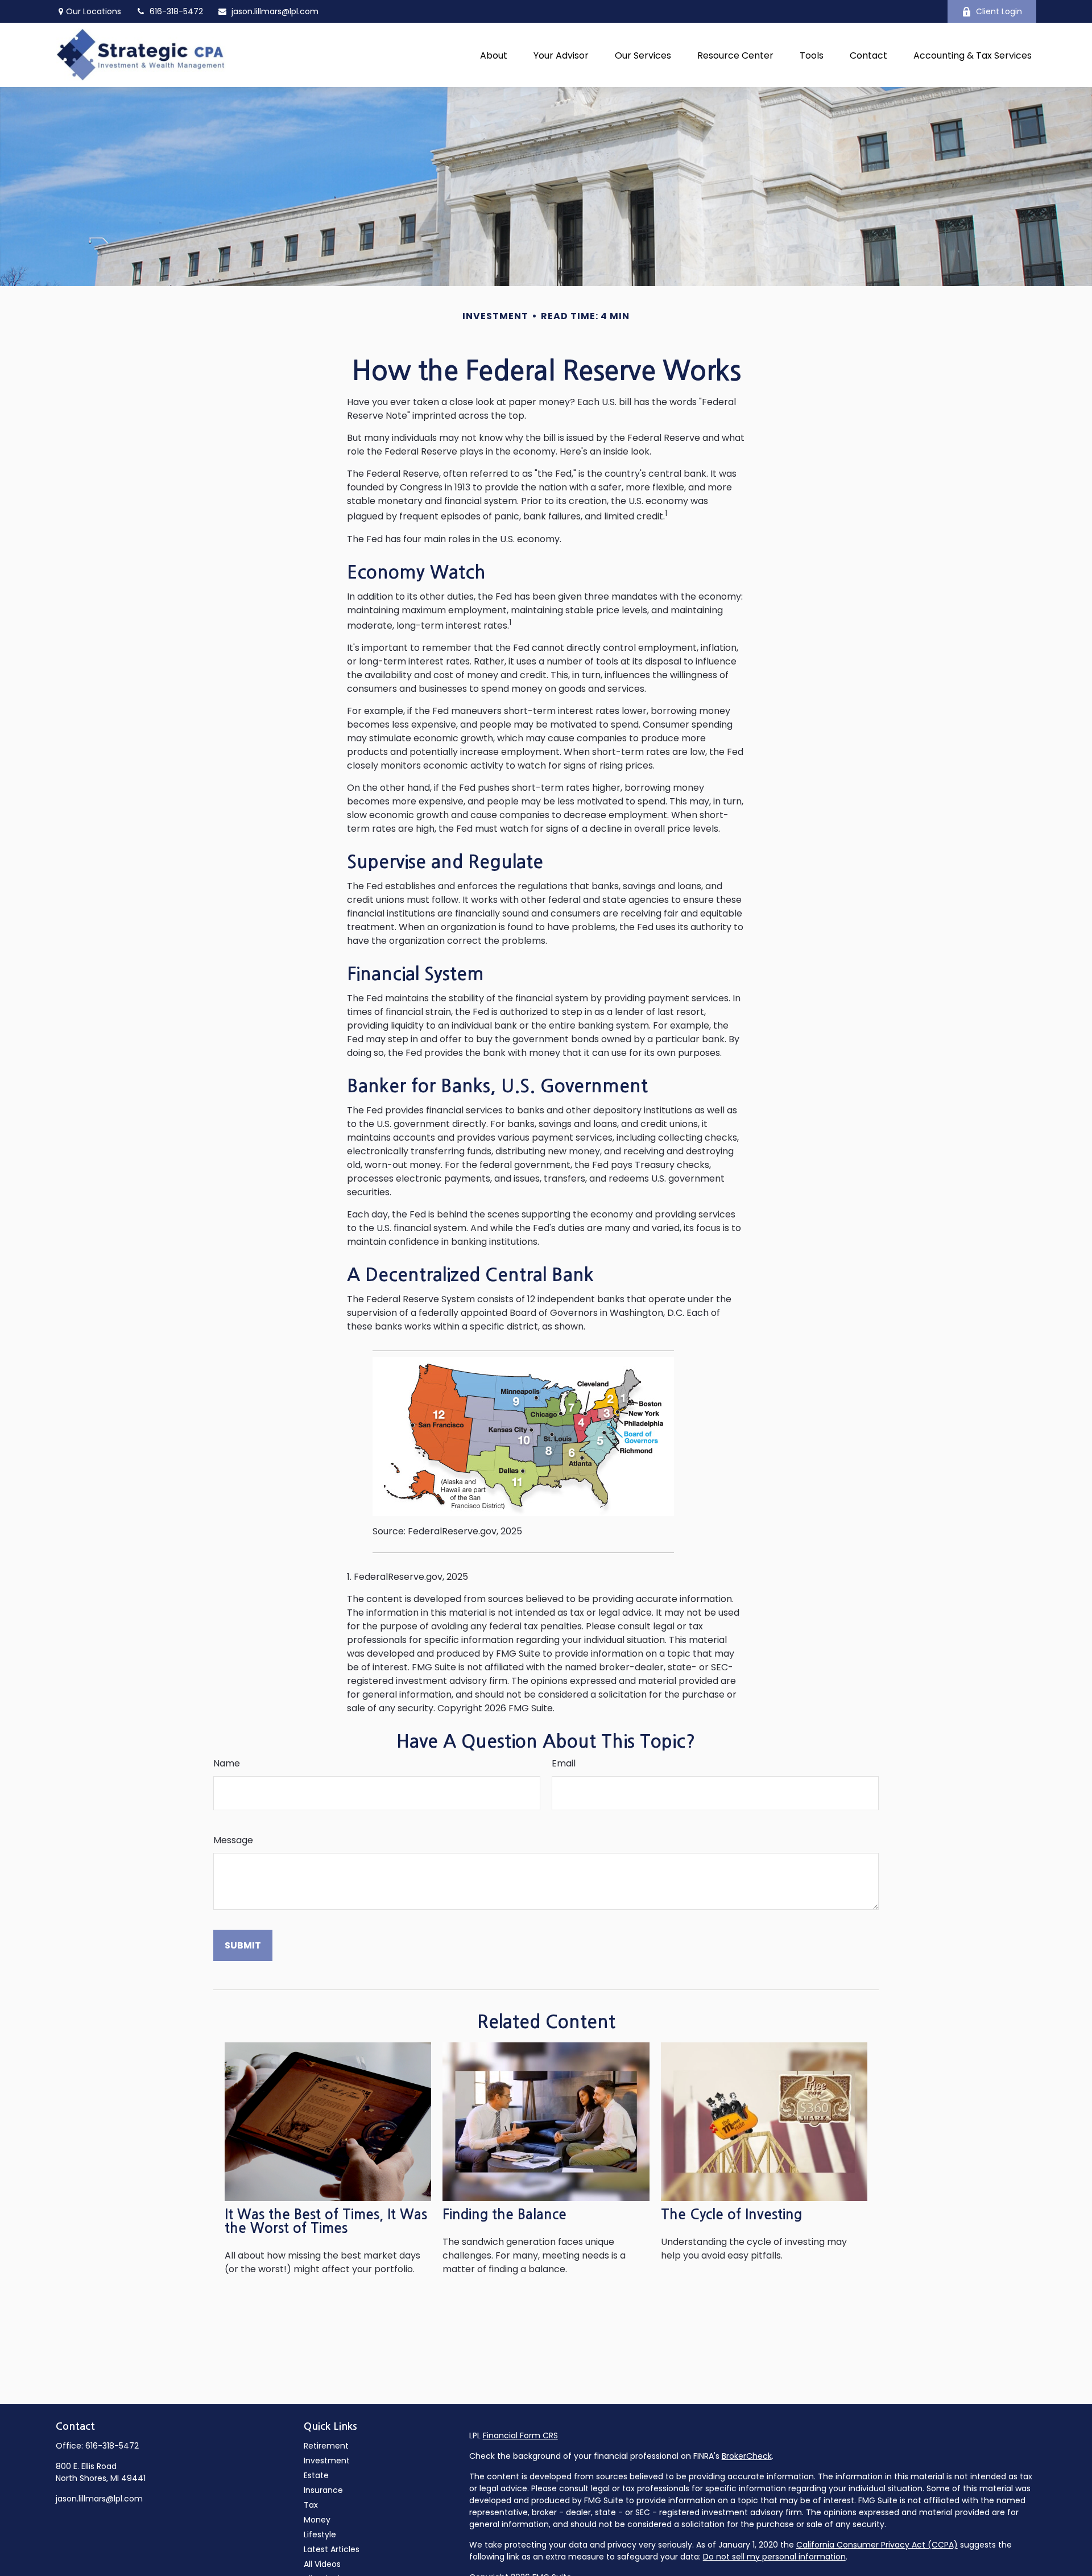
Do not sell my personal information (774, 2557)
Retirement (326, 2446)
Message (233, 1840)
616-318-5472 (112, 2446)
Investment (327, 2461)
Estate (316, 2475)
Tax (311, 2505)
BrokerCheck (747, 2456)
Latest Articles (332, 2549)
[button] (494, 55)
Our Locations (94, 11)
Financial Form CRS (520, 2435)
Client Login (999, 11)
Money (317, 2520)
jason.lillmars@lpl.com (275, 11)
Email (564, 1763)
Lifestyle (320, 2534)
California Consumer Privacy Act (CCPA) (877, 2545)
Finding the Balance (504, 2215)
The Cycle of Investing (731, 2215)
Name (227, 1763)
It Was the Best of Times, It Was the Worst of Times (326, 2222)
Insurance (323, 2490)
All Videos (322, 2564)
